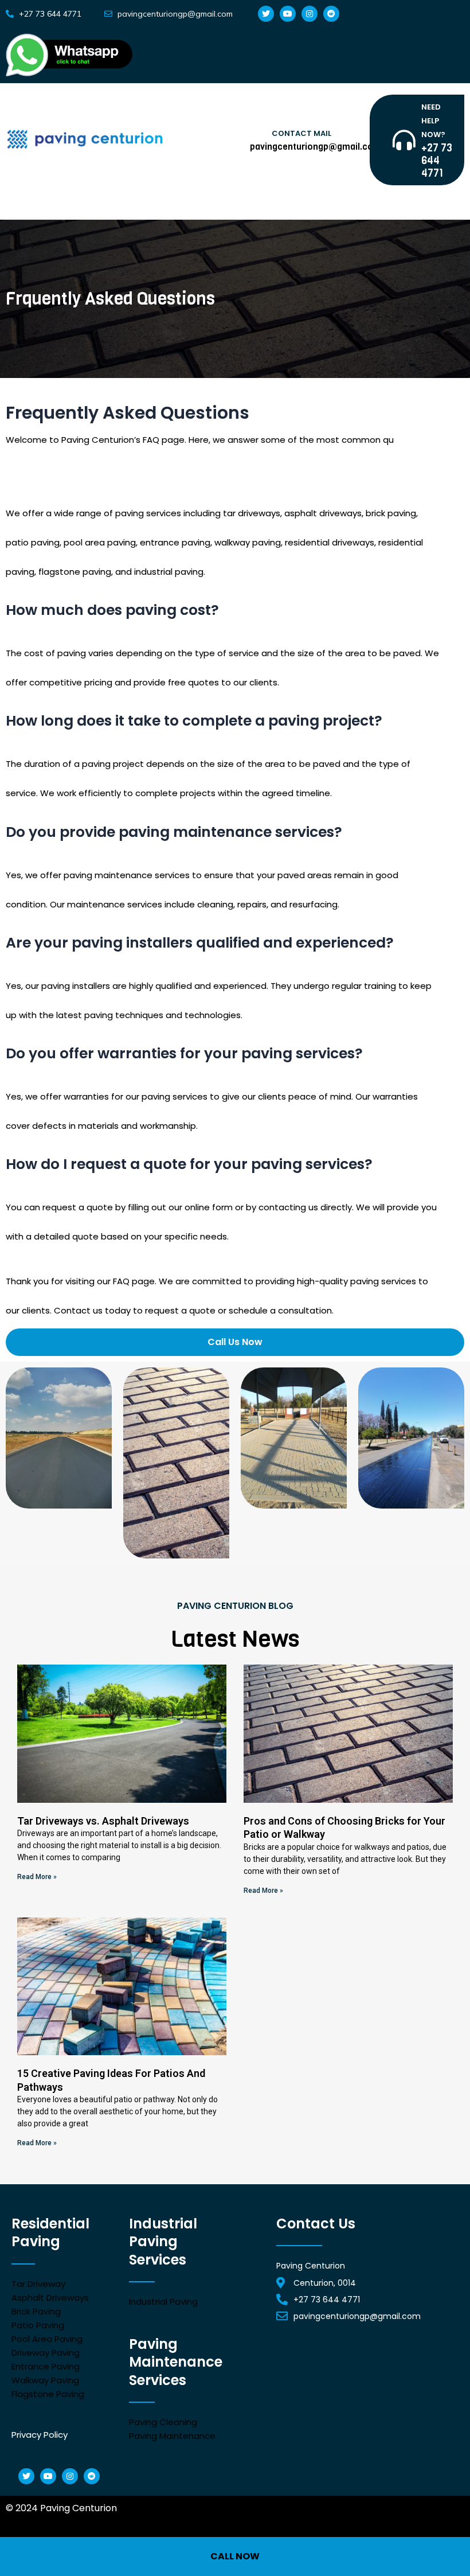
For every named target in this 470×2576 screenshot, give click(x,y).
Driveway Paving (46, 2353)
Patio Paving (38, 2325)
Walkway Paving (45, 2380)
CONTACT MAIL (301, 133)
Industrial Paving (163, 2302)
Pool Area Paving (47, 2339)
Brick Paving (36, 2311)
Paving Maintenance (172, 2436)
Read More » (37, 1877)
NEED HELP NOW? (433, 121)
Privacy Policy (40, 2435)
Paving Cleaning (163, 2422)
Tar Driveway (38, 2284)
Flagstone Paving (48, 2394)
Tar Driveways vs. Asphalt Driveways (103, 1821)
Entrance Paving (46, 2366)
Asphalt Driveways (50, 2298)
